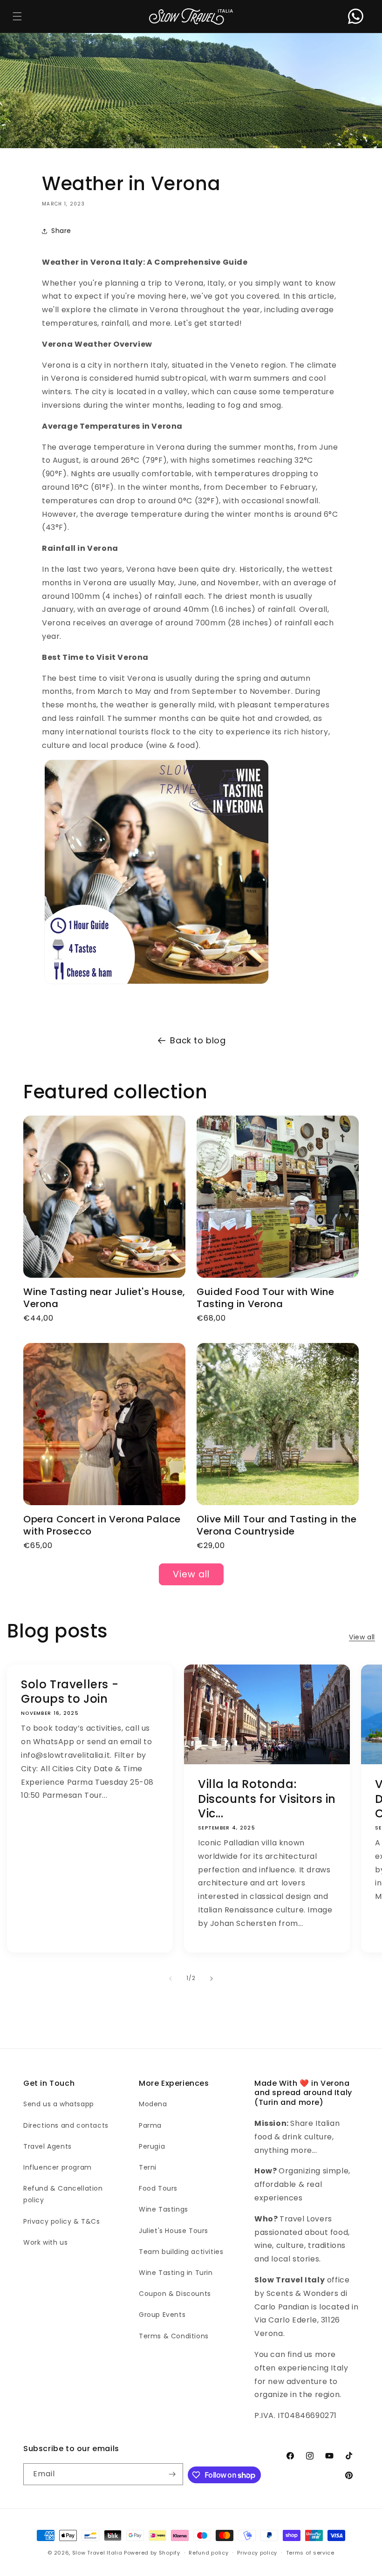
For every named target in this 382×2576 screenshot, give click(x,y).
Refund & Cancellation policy (63, 2194)
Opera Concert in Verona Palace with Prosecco (102, 1525)
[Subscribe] (172, 2474)
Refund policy (208, 2553)
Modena (153, 2104)
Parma (150, 2125)
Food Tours (158, 2188)
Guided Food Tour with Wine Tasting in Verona (266, 1298)
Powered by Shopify (152, 2553)
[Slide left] (171, 1979)
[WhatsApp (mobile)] (356, 17)
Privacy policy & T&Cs (62, 2221)
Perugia (152, 2146)
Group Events (162, 2315)
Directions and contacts (66, 2125)
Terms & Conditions (174, 2336)
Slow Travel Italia (97, 2553)
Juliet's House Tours (174, 2231)
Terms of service (310, 2553)
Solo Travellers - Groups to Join (70, 1692)
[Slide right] (211, 1979)
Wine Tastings (164, 2209)
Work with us (45, 2242)
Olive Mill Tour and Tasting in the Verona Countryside (276, 1525)
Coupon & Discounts (175, 2294)
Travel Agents (48, 2146)
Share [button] (61, 231)
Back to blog (198, 1040)
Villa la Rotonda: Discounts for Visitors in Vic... (267, 1799)
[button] (17, 17)
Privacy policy (257, 2553)
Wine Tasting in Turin (176, 2273)
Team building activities (181, 2252)
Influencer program (58, 2167)
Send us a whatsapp (59, 2104)
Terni (148, 2167)
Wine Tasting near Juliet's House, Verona (104, 1298)
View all (191, 1574)
